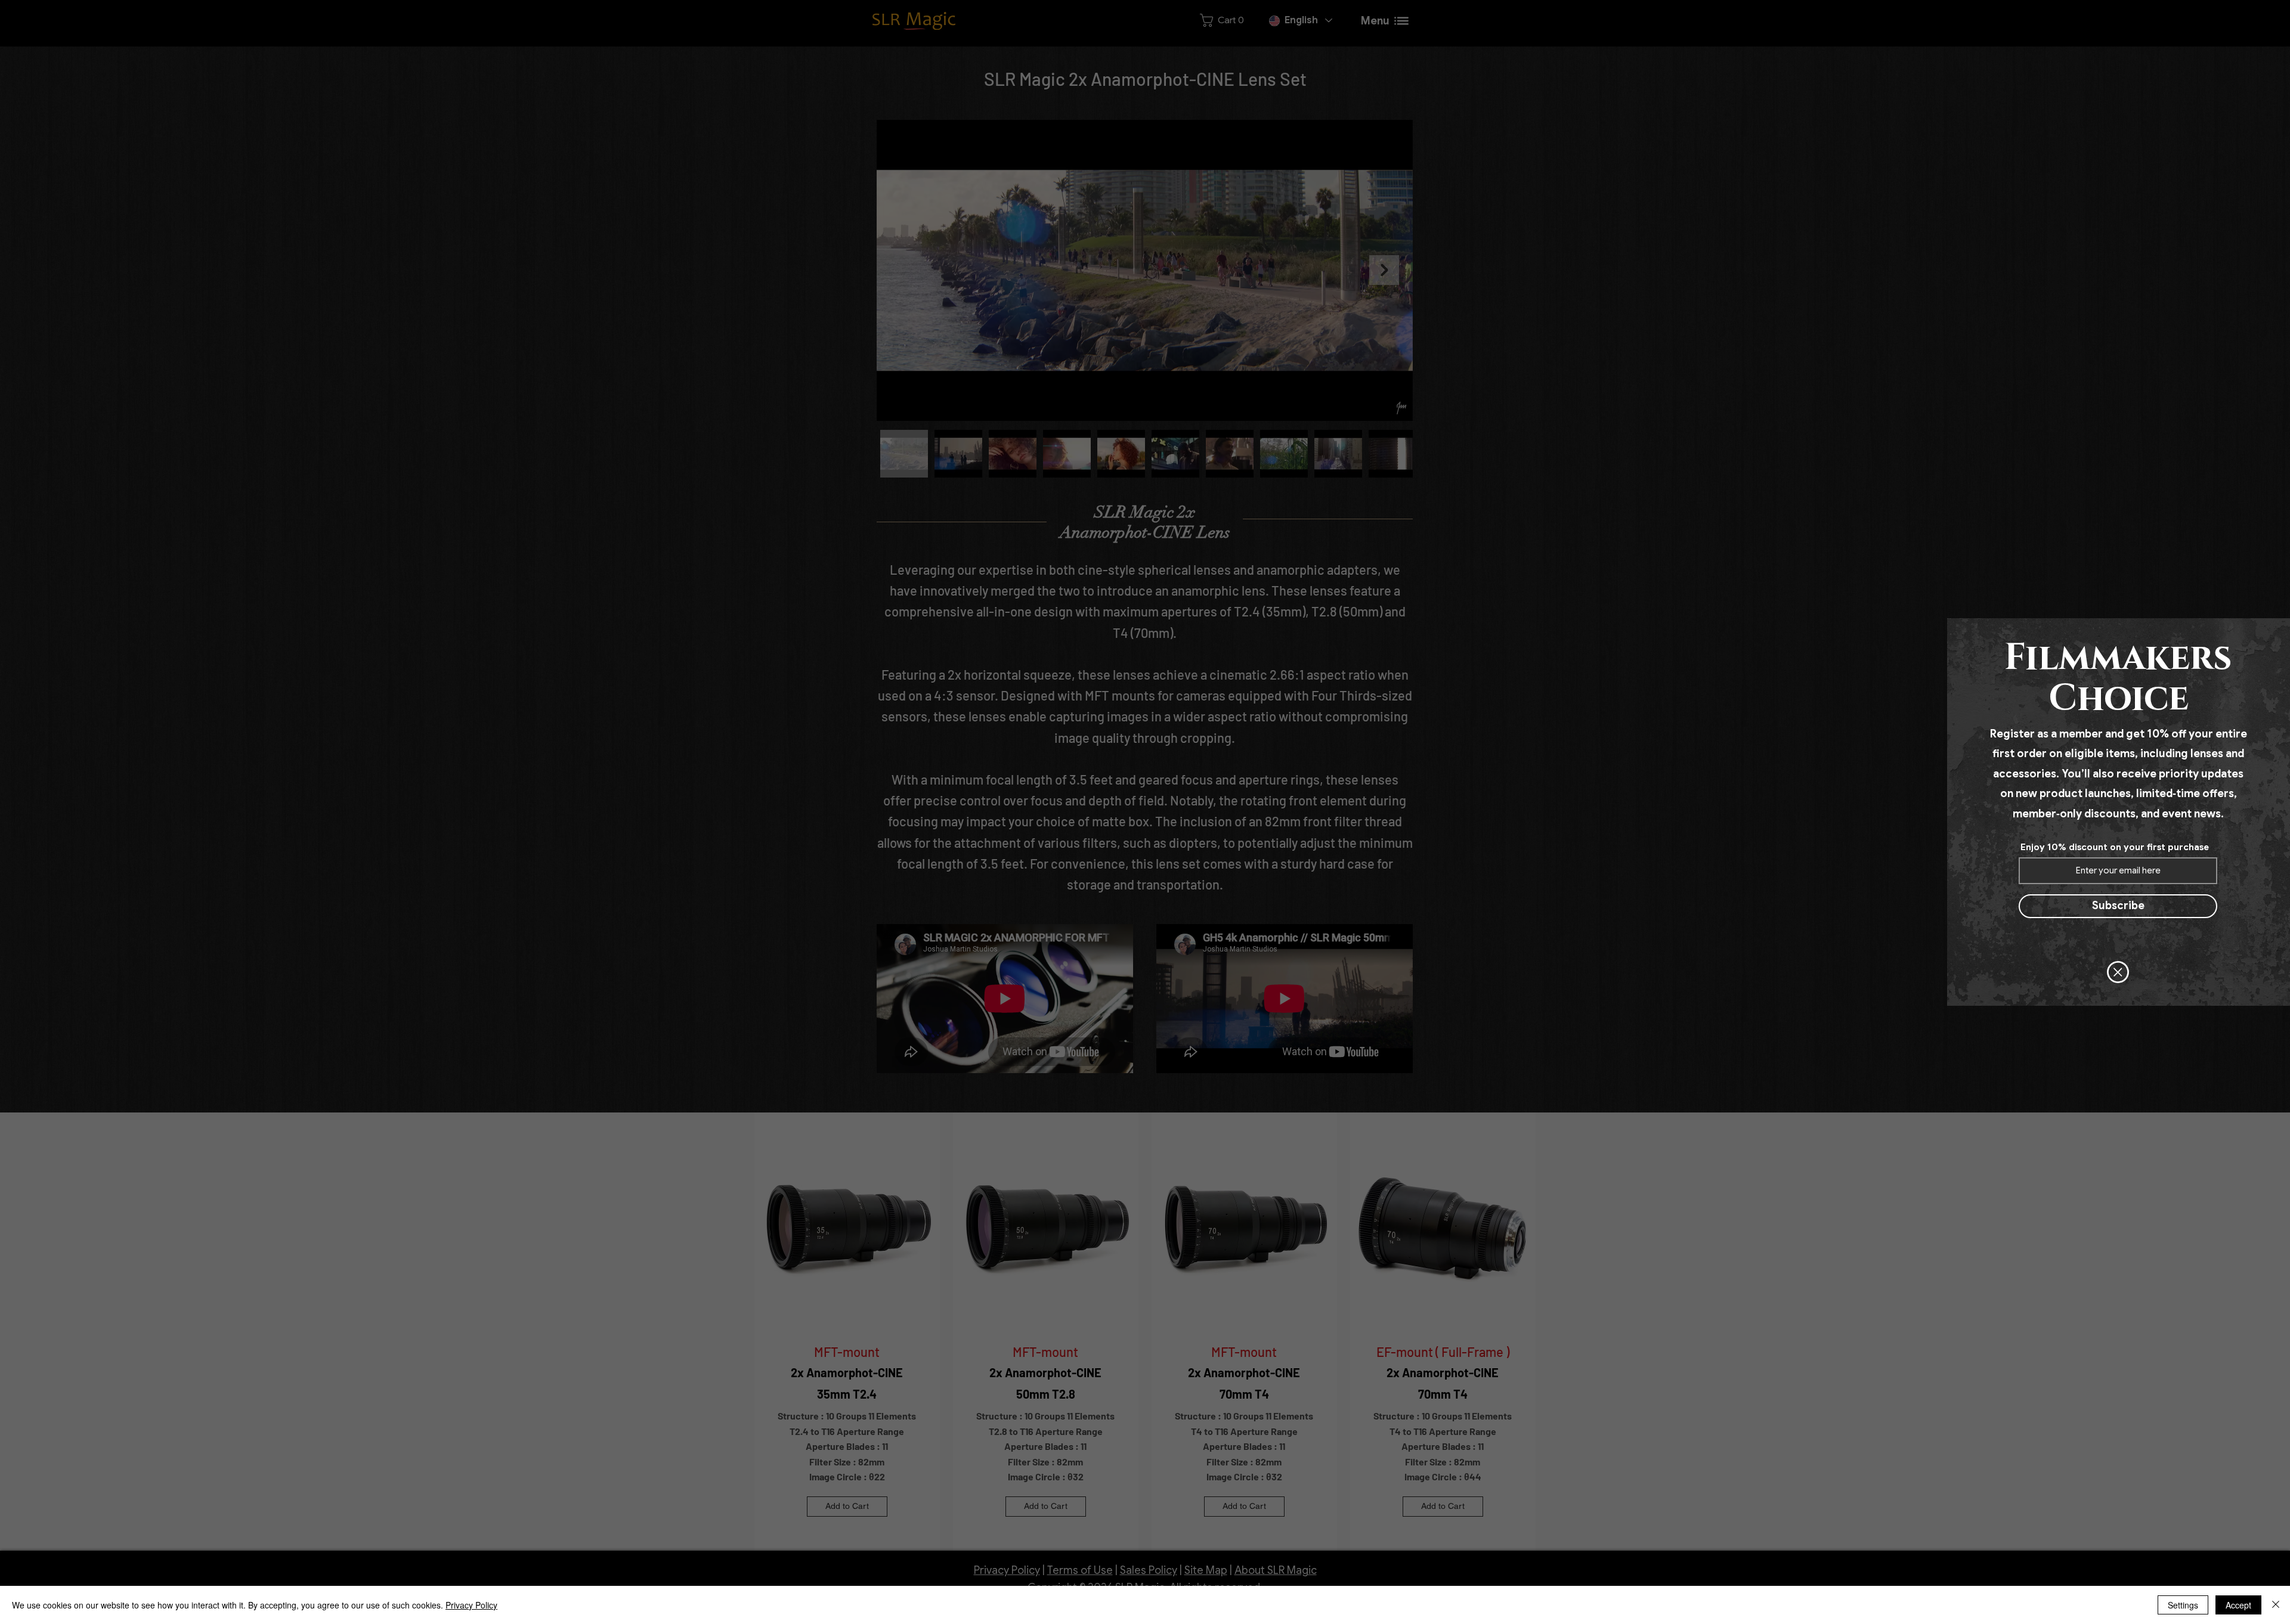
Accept (2238, 1605)
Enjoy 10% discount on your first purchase (2115, 847)
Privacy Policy (471, 1605)
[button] (2118, 972)
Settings (2183, 1605)
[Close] (2276, 1605)
